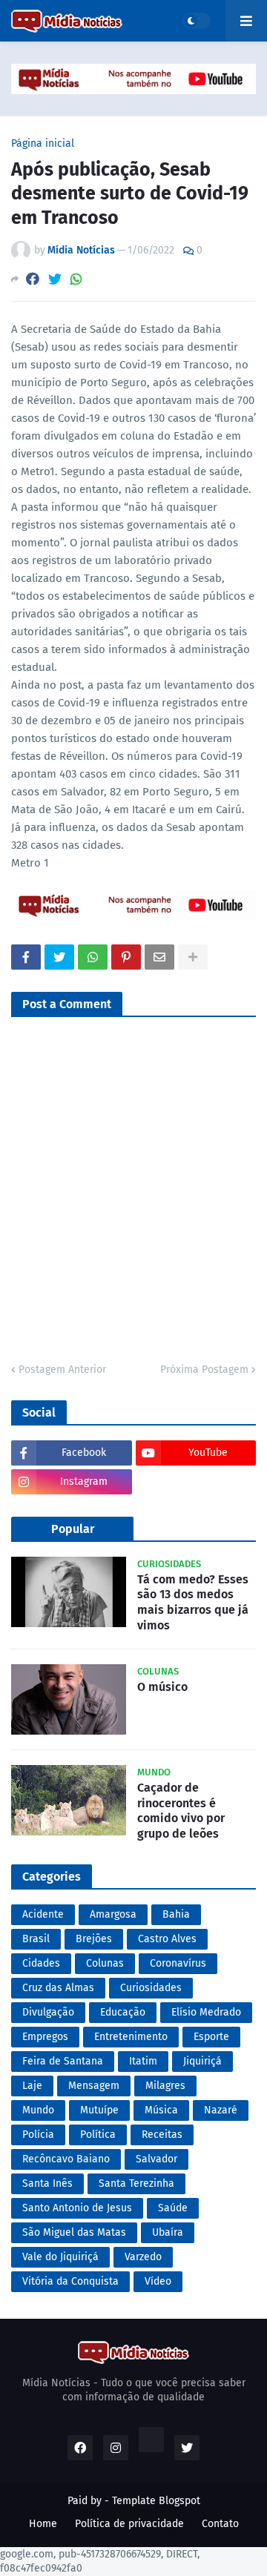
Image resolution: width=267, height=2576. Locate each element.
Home (43, 2524)
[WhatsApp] (76, 279)
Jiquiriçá (202, 2061)
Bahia (176, 1914)
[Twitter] (55, 279)
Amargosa (113, 1914)
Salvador (156, 2159)
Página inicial (43, 144)
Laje (32, 2086)
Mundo (38, 2110)
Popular (73, 1529)
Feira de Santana (63, 2061)
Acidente (43, 1914)
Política (98, 2135)
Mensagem (94, 2086)
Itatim (143, 2061)
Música (161, 2110)
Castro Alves (167, 1939)
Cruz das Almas (58, 1988)
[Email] (159, 957)
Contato (220, 2524)
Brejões (94, 1939)
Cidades (41, 1963)
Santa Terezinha (136, 2183)
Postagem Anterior (62, 1370)
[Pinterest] (126, 957)
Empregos (45, 2037)
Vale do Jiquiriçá (60, 2257)
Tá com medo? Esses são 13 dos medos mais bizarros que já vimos (193, 1602)
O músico (162, 1687)
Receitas (162, 2135)
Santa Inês (47, 2183)
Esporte (211, 2037)
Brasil (36, 1939)
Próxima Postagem (204, 1370)
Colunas (105, 1963)
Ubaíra (168, 2232)
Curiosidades (151, 1988)
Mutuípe (99, 2110)
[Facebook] (33, 279)
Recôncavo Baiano (66, 2159)
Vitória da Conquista (70, 2281)
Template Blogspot (156, 2501)
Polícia (38, 2135)
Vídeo (158, 2281)
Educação (123, 2012)
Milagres (165, 2086)
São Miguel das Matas (74, 2232)
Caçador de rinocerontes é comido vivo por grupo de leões (181, 1811)
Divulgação (48, 2012)
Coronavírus (178, 1963)
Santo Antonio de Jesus (77, 2208)
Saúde (173, 2208)
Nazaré (221, 2110)
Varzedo (143, 2257)
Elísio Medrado (206, 2012)
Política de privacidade (129, 2524)
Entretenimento (131, 2037)
